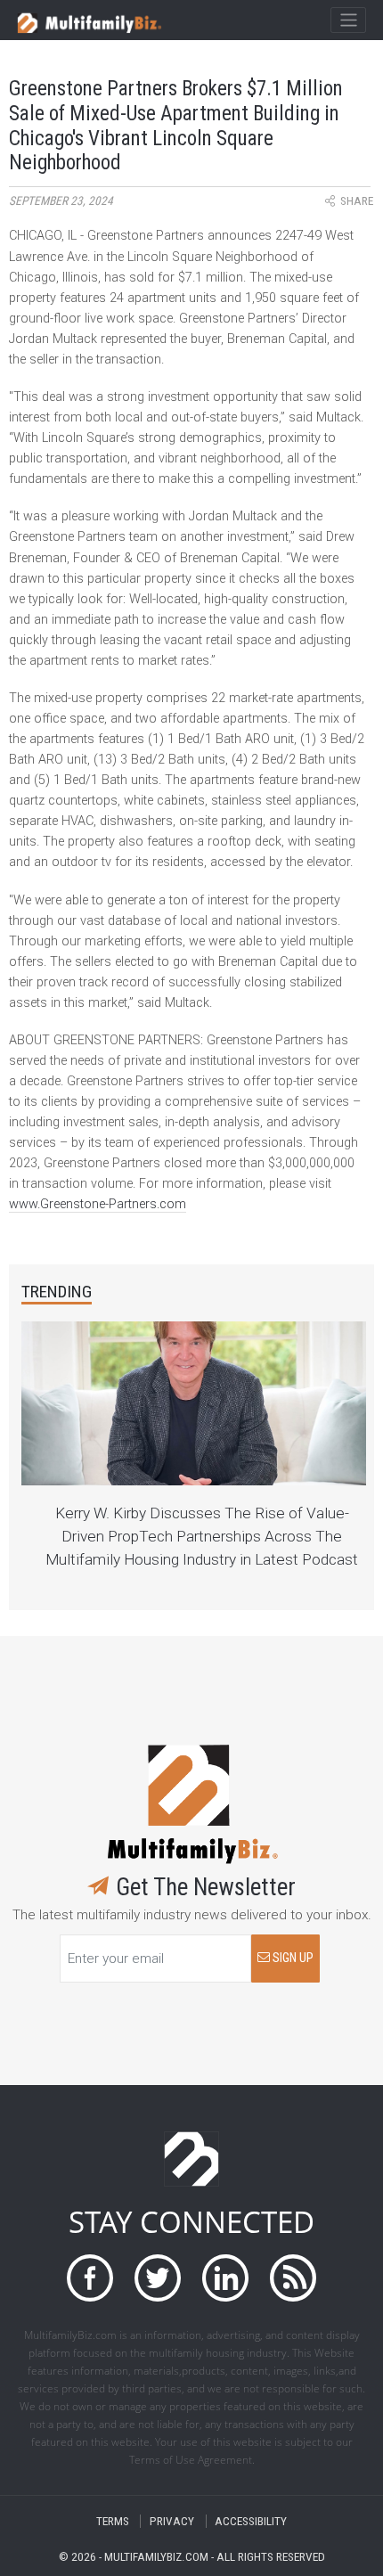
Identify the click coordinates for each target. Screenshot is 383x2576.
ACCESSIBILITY (251, 2521)
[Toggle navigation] (348, 20)
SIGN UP (292, 1958)
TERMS (113, 2521)
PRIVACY (172, 2521)
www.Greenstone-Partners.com (98, 1204)
